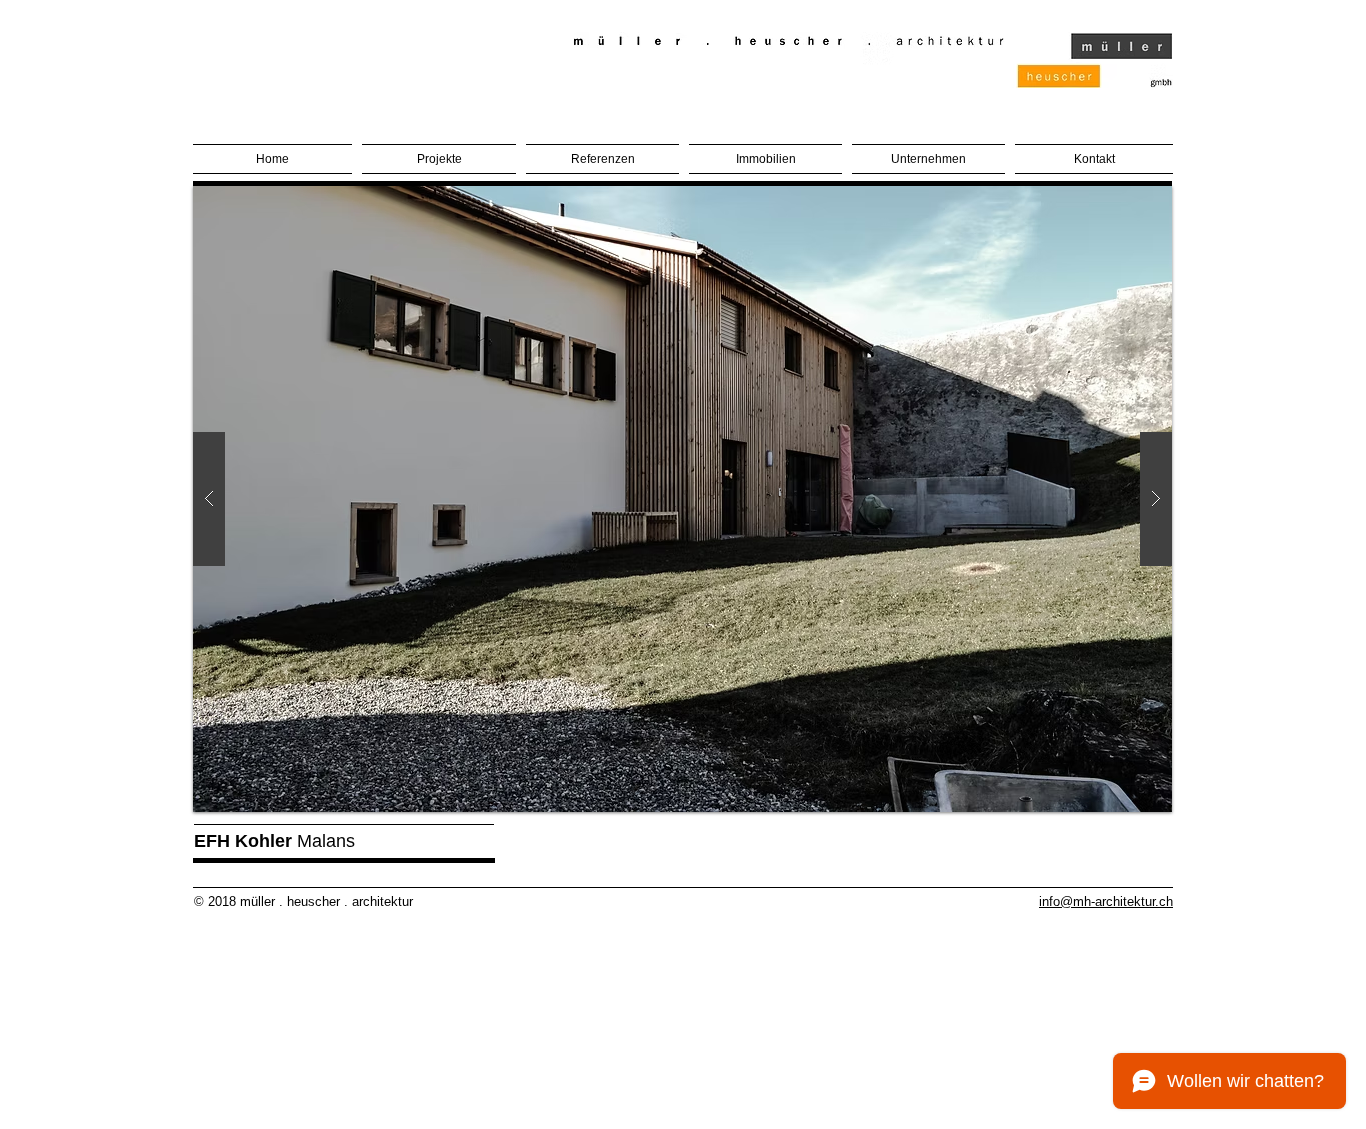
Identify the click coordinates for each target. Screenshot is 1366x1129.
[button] (439, 159)
